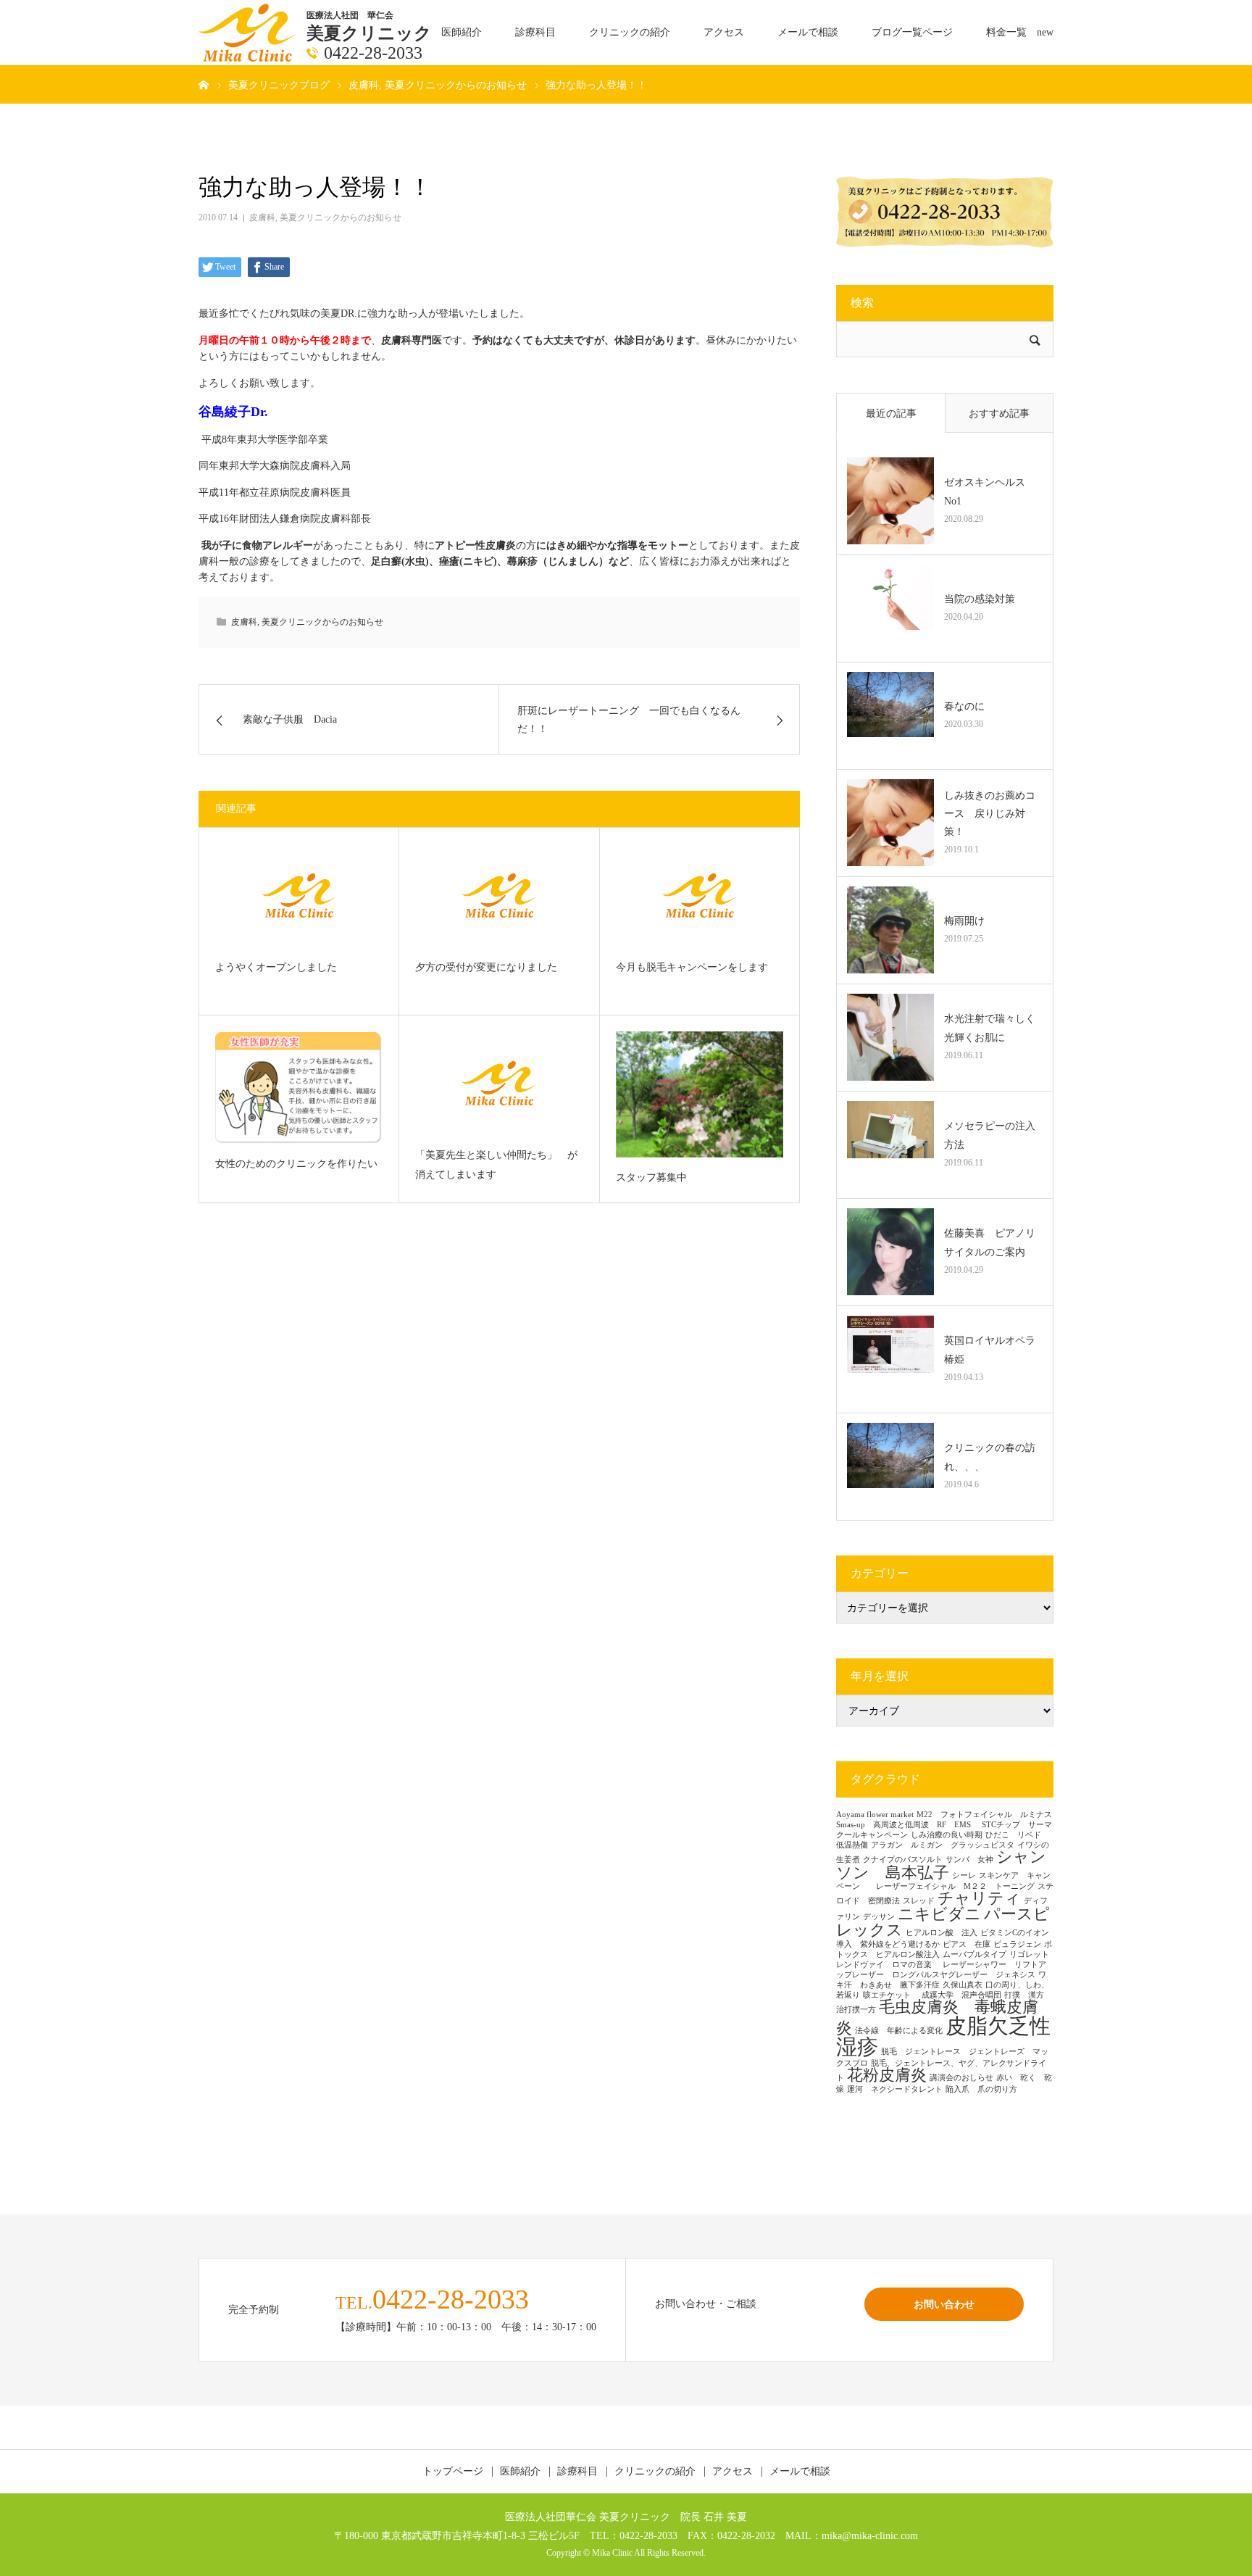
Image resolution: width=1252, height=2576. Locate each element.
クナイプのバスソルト (903, 1860)
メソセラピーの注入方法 (990, 1135)
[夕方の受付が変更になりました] (499, 896)
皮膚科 (262, 217)
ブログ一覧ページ (912, 32)
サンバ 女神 (969, 1860)
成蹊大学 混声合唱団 (961, 1995)
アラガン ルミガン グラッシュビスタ (943, 1845)
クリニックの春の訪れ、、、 (990, 1457)
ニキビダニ (939, 1914)
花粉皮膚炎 (887, 2075)
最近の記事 (891, 414)
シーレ (964, 1875)
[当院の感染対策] (890, 608)
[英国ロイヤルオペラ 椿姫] (890, 1359)
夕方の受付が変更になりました (486, 967)
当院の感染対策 (980, 599)
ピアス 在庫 (967, 1944)
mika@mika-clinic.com (870, 2535)
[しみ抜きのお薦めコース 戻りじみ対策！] (890, 823)
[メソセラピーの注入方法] (890, 1144)
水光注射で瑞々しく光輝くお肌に (990, 1028)
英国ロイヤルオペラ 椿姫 (993, 1350)
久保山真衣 (963, 1985)
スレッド (919, 1901)
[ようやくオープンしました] (299, 896)
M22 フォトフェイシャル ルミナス (984, 1815)
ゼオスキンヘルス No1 (990, 491)
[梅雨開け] (890, 930)
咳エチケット (891, 1995)
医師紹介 (462, 32)
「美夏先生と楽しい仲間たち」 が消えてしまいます (496, 1165)
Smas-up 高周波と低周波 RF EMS (907, 1825)
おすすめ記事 (999, 414)
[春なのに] (890, 715)
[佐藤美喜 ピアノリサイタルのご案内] (890, 1252)
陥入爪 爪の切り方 (981, 2089)
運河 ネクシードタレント (895, 2089)
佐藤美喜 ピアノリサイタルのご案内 (990, 1242)
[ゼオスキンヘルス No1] (890, 501)
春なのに (964, 706)
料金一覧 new (1020, 32)
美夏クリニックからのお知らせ (341, 217)
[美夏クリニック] (249, 32)
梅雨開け (964, 921)
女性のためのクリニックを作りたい (296, 1164)
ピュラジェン (1017, 1944)
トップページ (453, 2472)
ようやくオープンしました (276, 967)
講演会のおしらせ (961, 2078)
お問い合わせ (944, 2304)
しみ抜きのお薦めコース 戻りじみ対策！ (990, 814)
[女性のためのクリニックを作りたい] (299, 1088)
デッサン (879, 1917)
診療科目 (535, 32)
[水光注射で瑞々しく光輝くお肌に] (890, 1037)
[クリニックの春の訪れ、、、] (890, 1466)
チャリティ (979, 1898)
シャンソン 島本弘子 (941, 1865)
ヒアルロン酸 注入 (942, 1933)
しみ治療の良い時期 (947, 1835)
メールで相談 (808, 32)
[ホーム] (204, 84)
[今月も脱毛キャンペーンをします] (700, 896)
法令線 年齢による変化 (899, 2031)
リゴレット (1029, 1954)
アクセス (724, 32)
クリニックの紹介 (630, 32)
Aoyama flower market (875, 1815)
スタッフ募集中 (651, 1177)
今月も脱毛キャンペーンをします (692, 967)
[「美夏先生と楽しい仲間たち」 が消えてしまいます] (499, 1083)
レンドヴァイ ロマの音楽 (888, 1965)
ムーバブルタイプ (975, 1954)
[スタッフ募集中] (700, 1094)
